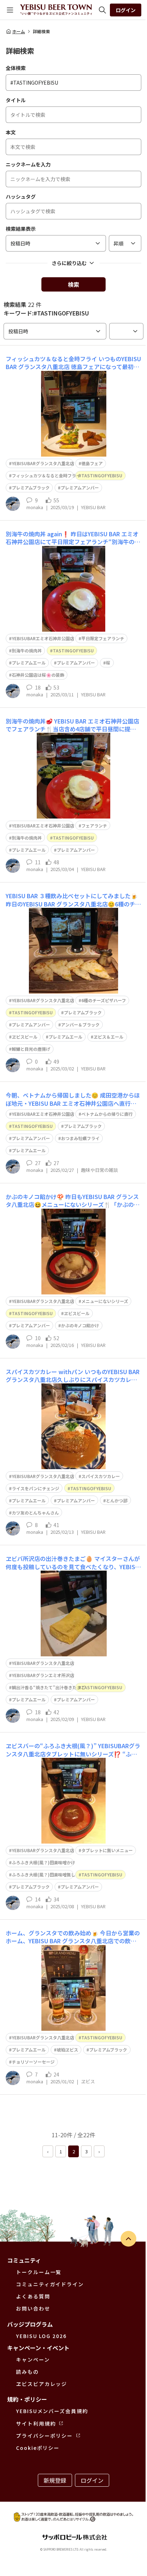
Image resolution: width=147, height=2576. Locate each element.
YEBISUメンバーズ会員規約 (52, 2411)
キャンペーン (33, 2359)
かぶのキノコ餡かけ (80, 1325)
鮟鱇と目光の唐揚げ (31, 1049)
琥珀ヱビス (67, 2050)
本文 (11, 132)
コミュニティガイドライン (50, 2284)
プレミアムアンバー (80, 488)
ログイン (126, 10)
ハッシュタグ (21, 197)
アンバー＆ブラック (80, 1025)
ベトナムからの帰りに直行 (107, 1114)
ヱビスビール (25, 1037)
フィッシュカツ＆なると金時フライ (46, 475)
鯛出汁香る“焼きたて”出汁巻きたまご (49, 1687)
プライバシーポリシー (44, 2436)
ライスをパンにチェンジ (36, 1488)
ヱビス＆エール (108, 1037)
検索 (73, 284)
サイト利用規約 (36, 2423)
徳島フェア (92, 463)
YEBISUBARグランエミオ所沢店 (43, 1675)
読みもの (27, 2372)
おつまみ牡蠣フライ (80, 1138)
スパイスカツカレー (101, 1476)
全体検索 (16, 68)
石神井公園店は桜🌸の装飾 (38, 675)
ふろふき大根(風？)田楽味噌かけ (44, 1862)
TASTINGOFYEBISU (102, 475)
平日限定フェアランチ (103, 638)
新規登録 (55, 2480)
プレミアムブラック (31, 488)
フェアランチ (94, 825)
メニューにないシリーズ (105, 1301)
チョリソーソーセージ (33, 2062)
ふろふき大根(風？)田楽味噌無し (44, 1874)
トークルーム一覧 (39, 2272)
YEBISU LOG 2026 (41, 2336)
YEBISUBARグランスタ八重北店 (43, 463)
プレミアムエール (29, 663)
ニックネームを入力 (28, 164)
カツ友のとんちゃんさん (35, 1513)
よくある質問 (33, 2296)
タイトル (16, 100)
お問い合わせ (33, 2308)
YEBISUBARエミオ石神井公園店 (43, 638)
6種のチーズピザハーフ (104, 1000)
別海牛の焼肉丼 (27, 650)
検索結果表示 (21, 229)
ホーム (19, 31)
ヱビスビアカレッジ (42, 2384)
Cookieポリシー (38, 2448)
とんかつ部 (117, 1500)
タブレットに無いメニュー (107, 1850)
